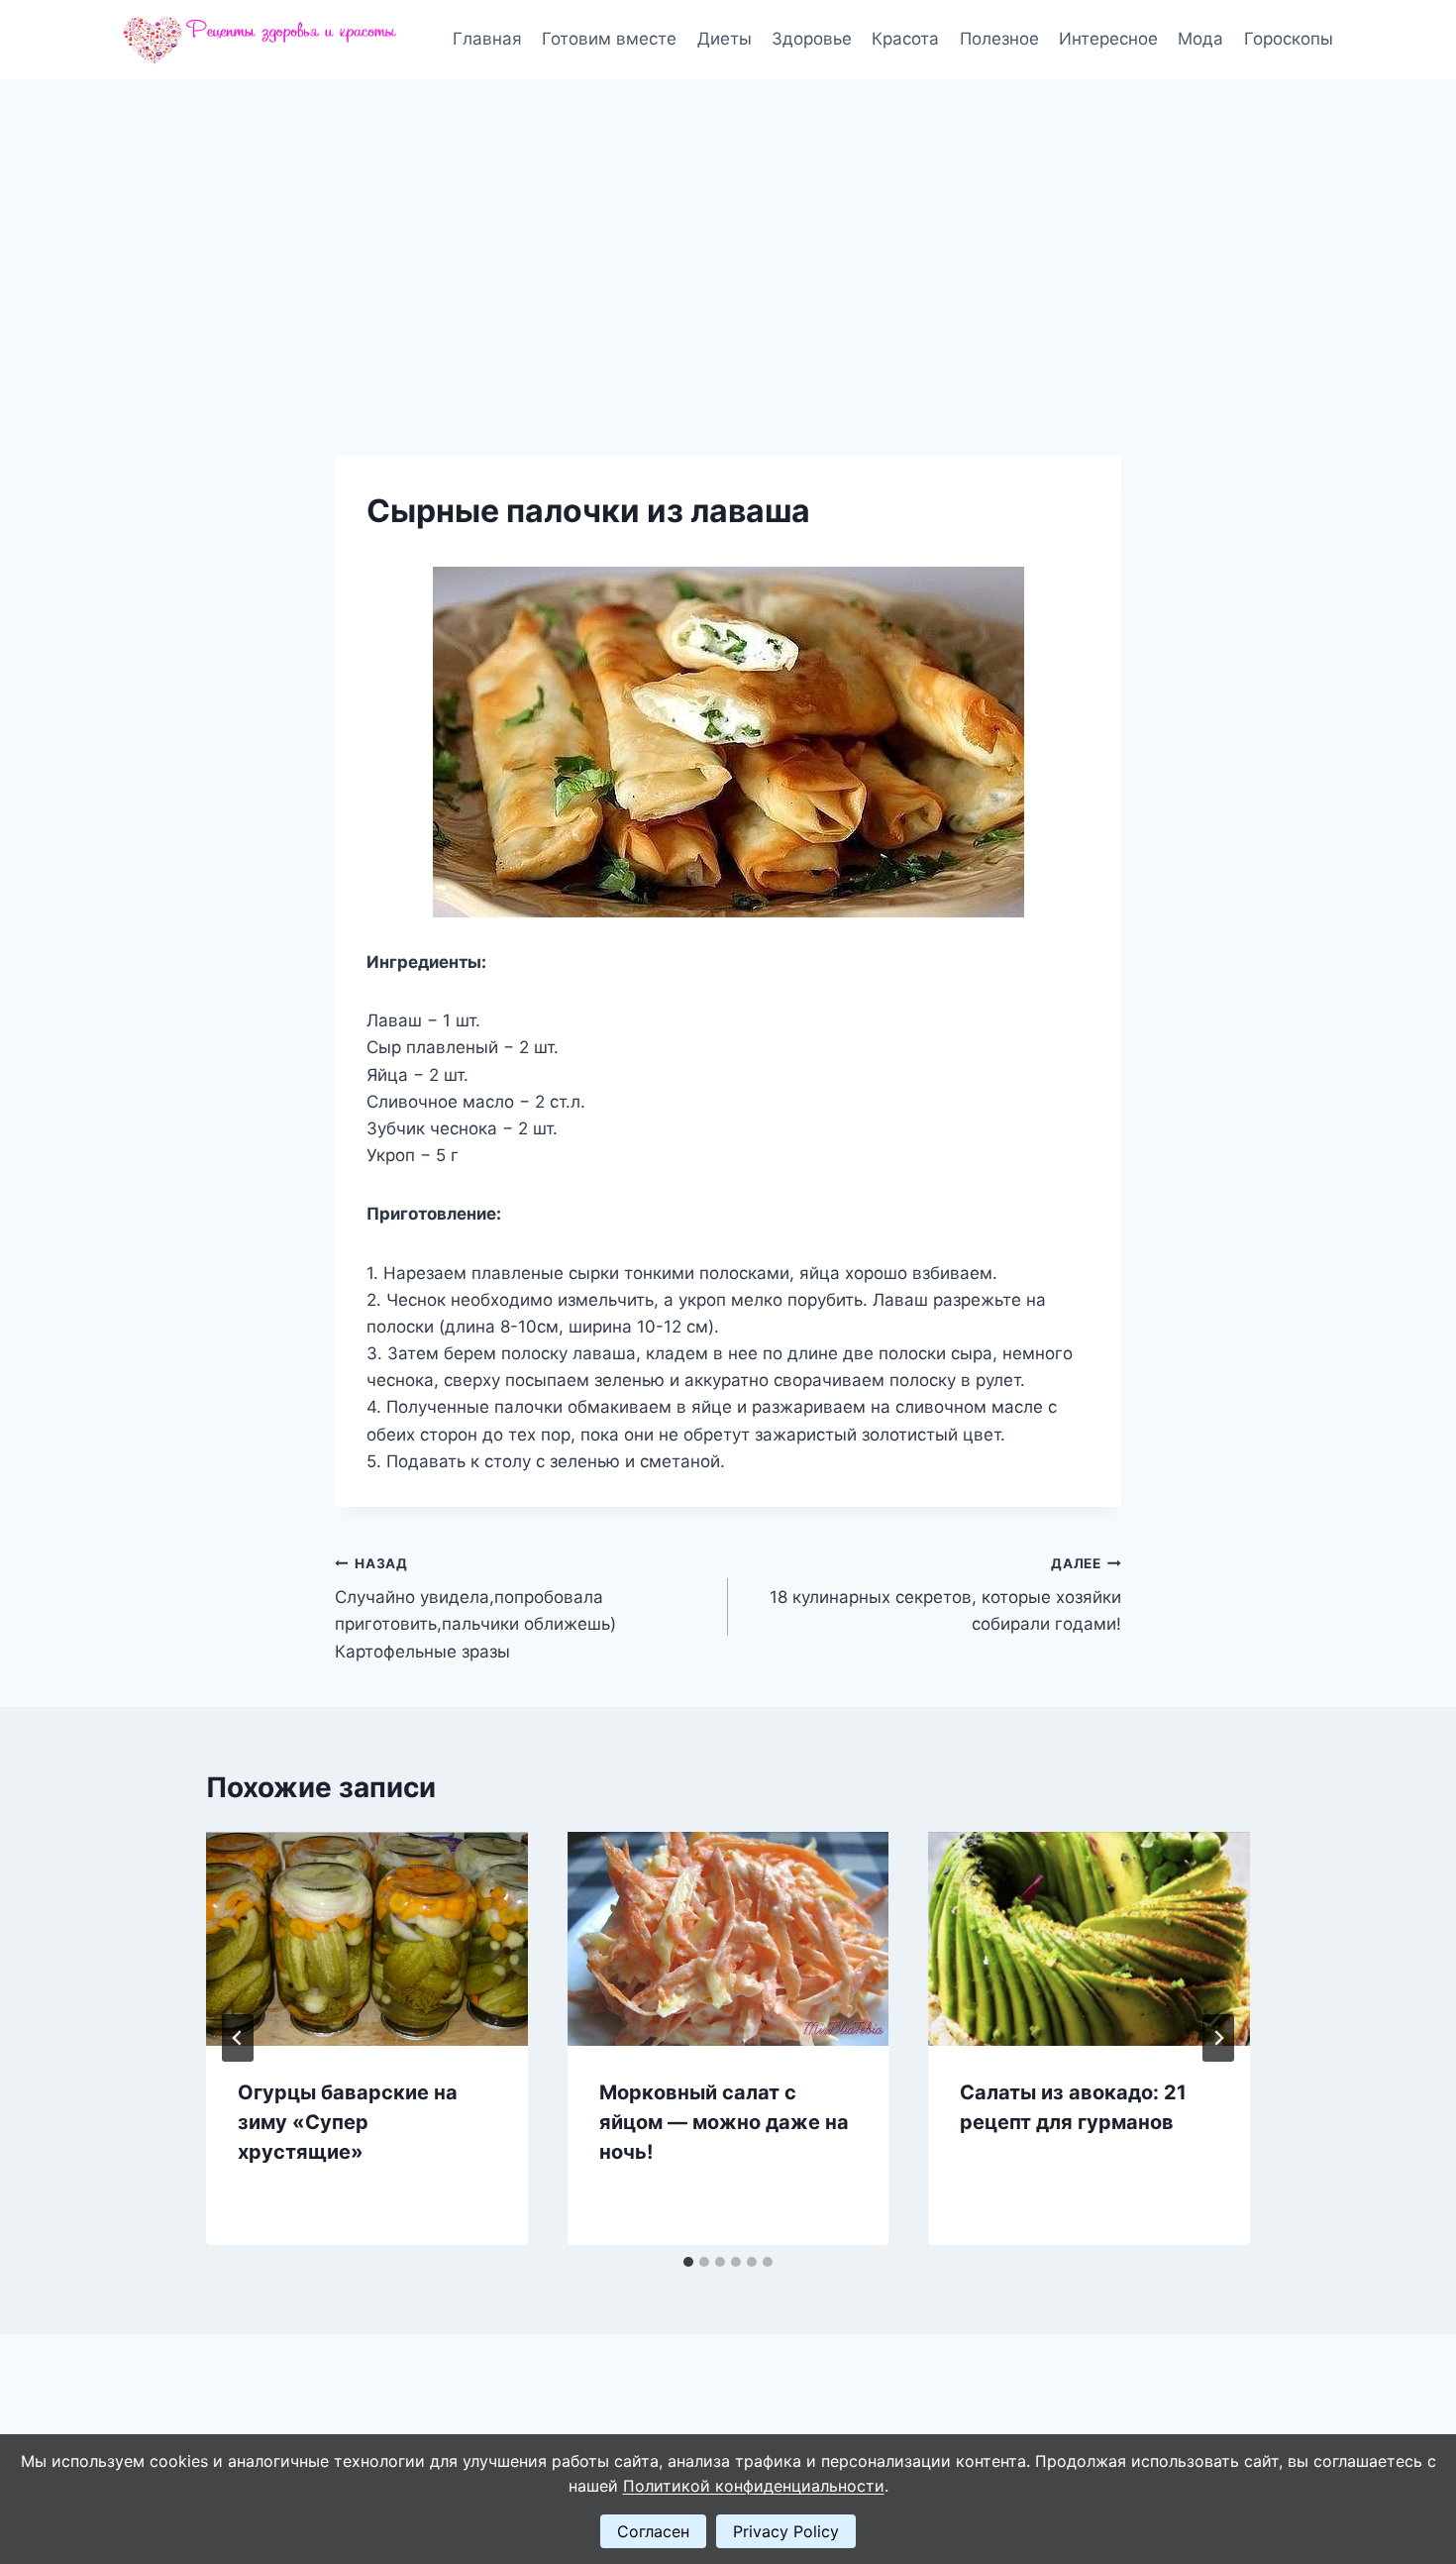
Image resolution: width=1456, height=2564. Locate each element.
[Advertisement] (728, 228)
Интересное (1108, 39)
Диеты (725, 39)
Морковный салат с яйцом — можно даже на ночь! (724, 2122)
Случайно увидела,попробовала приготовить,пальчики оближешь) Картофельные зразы (475, 1608)
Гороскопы (1289, 39)
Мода (1200, 39)
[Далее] (1218, 2038)
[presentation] (367, 1939)
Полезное (999, 39)
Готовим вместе (609, 39)
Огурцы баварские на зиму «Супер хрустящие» (348, 2122)
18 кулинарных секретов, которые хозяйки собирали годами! (945, 1595)
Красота (905, 39)
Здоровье (812, 39)
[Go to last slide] (238, 2038)
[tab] (688, 2262)
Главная (487, 39)
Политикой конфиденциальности (754, 2486)
